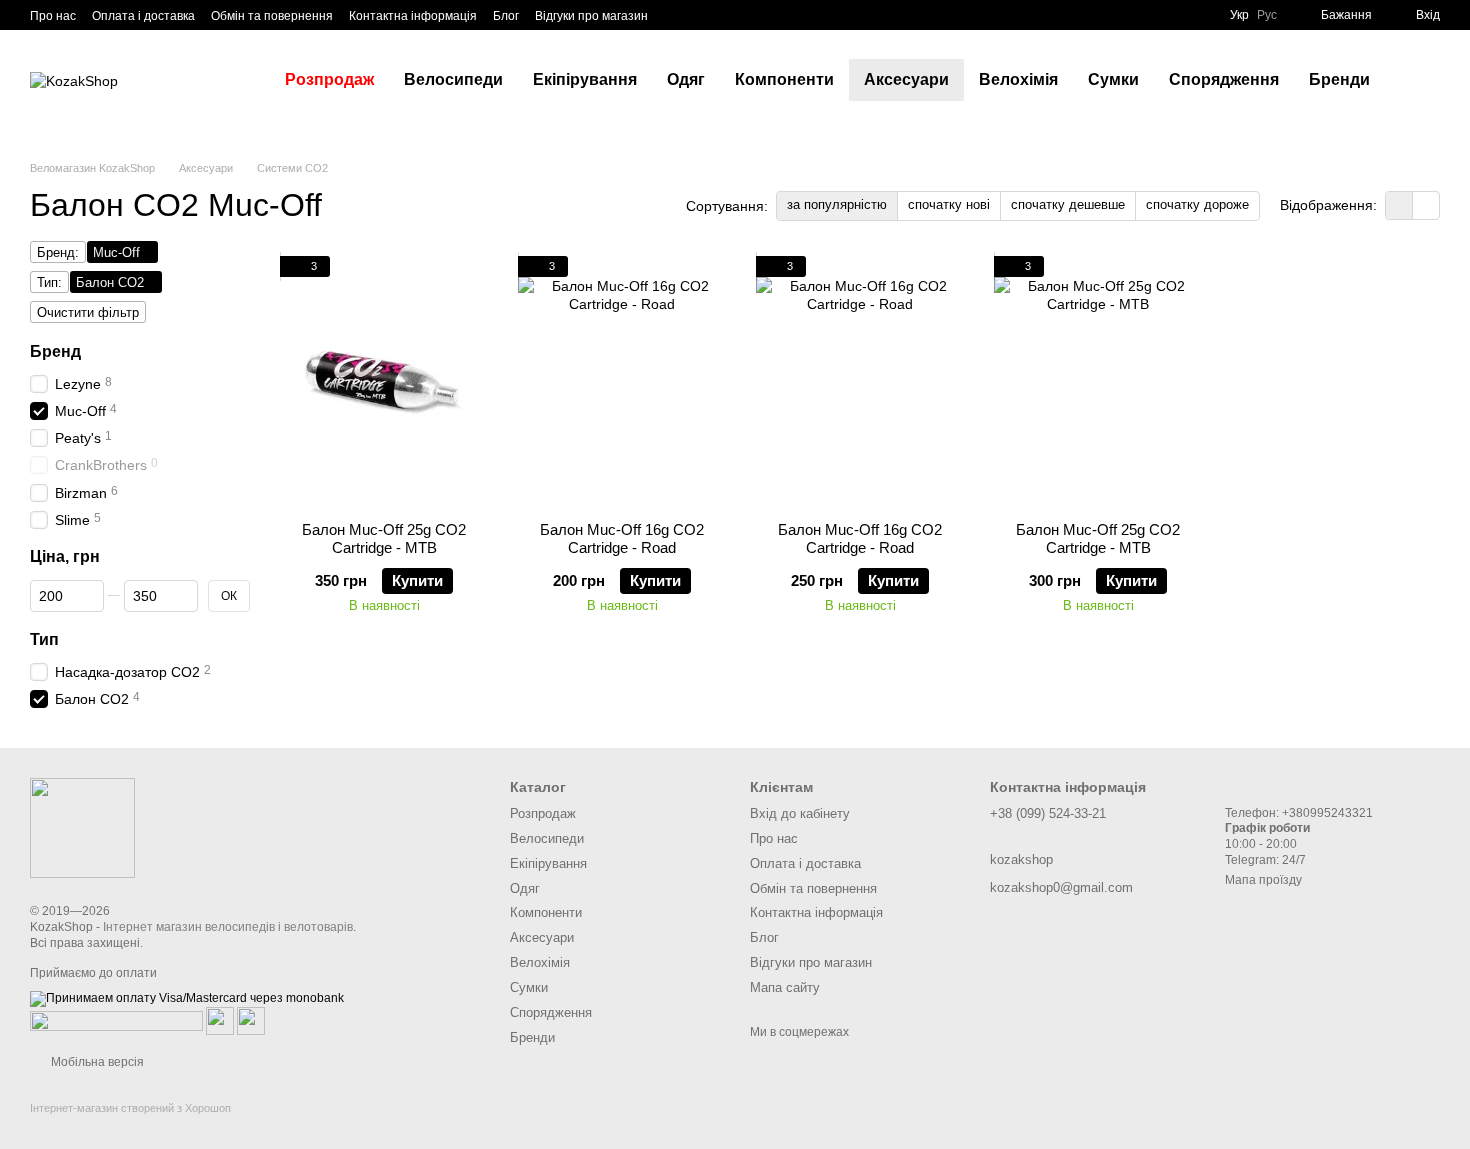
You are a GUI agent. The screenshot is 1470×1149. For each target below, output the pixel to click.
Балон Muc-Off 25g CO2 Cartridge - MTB (384, 538)
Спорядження (1224, 79)
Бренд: (58, 252)
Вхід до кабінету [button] (800, 813)
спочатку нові (949, 204)
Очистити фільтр (88, 312)
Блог (506, 16)
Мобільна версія (96, 1062)
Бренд (55, 351)
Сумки (1113, 79)
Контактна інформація (413, 16)
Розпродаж (329, 79)
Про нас (53, 16)
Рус (1267, 15)
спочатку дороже (1197, 204)
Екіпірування (585, 79)
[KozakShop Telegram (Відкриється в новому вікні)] (676, 15)
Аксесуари (906, 79)
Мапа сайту (785, 987)
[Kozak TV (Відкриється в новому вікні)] (700, 15)
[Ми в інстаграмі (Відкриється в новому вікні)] (724, 15)
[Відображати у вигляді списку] (1426, 205)
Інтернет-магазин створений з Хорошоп (130, 1108)
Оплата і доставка (143, 16)
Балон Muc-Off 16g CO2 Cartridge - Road (622, 538)
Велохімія (1018, 79)
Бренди (1339, 79)
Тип (44, 639)
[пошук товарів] (1421, 80)
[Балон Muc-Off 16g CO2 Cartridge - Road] (622, 381)
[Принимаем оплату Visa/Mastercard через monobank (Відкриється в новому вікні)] (187, 998)
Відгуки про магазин (591, 16)
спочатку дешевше (1068, 204)
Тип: (49, 282)
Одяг (686, 79)
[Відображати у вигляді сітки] (1399, 205)
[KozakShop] (82, 827)
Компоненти (784, 79)
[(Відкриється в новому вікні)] (220, 1020)
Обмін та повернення (272, 16)
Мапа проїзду (1263, 880)
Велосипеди (453, 79)
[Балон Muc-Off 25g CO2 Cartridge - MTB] (384, 381)
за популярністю (837, 204)
